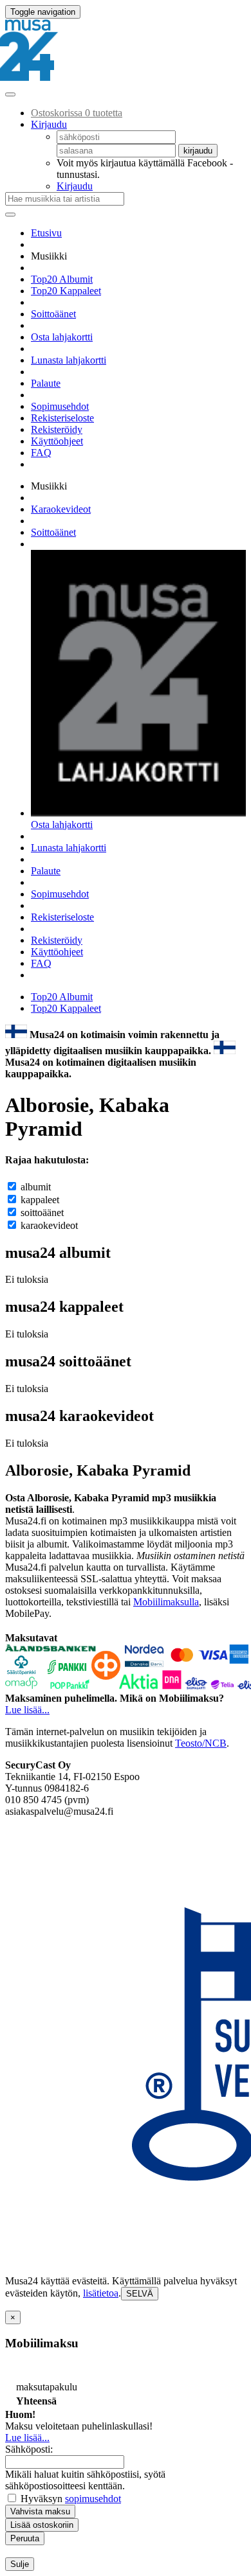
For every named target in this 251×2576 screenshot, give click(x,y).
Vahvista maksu (40, 2511)
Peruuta (25, 2538)
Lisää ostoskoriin (42, 2525)
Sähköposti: (29, 2449)
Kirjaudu (75, 186)
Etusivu (46, 233)
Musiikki (53, 256)
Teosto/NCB (201, 1743)
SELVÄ (140, 2294)
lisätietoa (101, 2293)
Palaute (46, 383)
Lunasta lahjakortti (69, 360)
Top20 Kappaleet (66, 291)
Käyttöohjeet (57, 441)
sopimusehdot (93, 2499)
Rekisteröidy (57, 429)
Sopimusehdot (60, 406)
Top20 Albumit (62, 279)
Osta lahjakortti (62, 337)
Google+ (49, 975)
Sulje (20, 2564)
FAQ (41, 453)
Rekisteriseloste (62, 418)
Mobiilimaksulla (166, 1602)
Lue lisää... (27, 1710)
